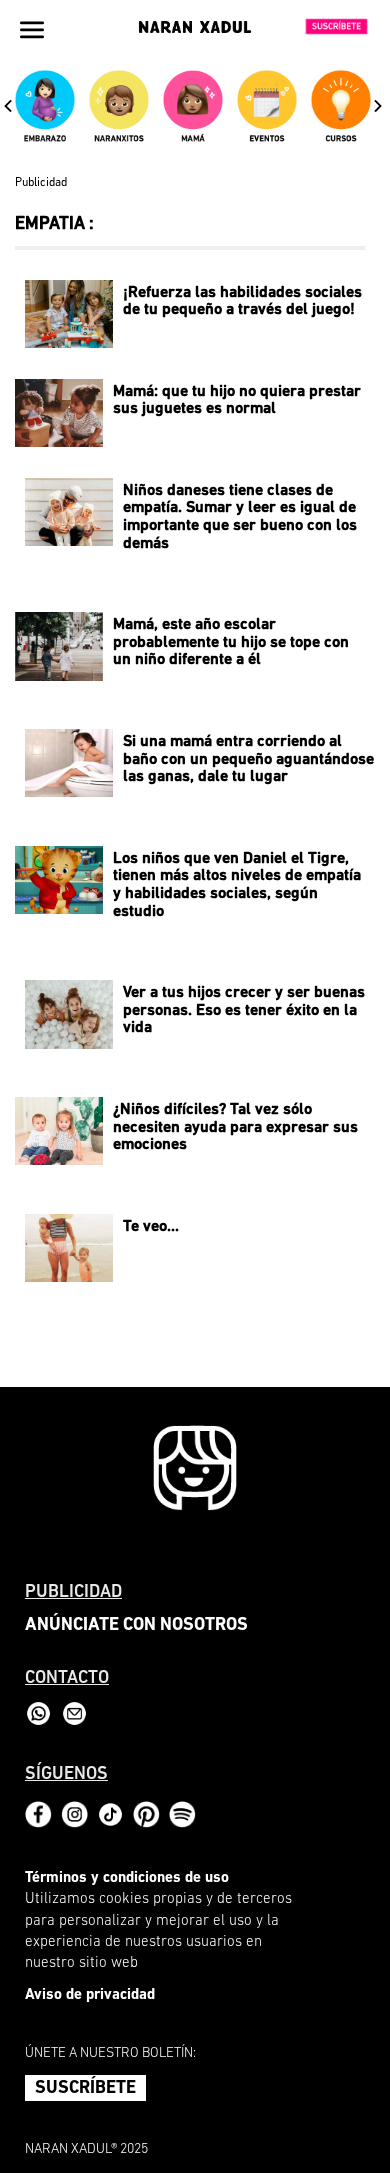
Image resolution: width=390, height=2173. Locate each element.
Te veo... (151, 1227)
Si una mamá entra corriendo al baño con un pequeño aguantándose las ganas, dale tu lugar (248, 759)
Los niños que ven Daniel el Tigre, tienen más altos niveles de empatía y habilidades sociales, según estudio (237, 885)
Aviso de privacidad (90, 1995)
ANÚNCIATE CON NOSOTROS (136, 1626)
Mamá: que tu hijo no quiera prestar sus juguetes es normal (237, 401)
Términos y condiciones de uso (127, 1878)
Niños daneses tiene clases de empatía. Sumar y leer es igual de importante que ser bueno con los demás (240, 517)
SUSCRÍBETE (85, 2089)
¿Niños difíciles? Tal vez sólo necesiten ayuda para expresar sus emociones (235, 1127)
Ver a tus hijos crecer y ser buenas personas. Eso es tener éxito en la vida (244, 1010)
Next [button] (378, 105)
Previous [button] (8, 105)
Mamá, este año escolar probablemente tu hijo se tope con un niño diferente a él (231, 642)
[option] (47, 115)
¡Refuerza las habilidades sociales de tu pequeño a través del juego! (242, 302)
